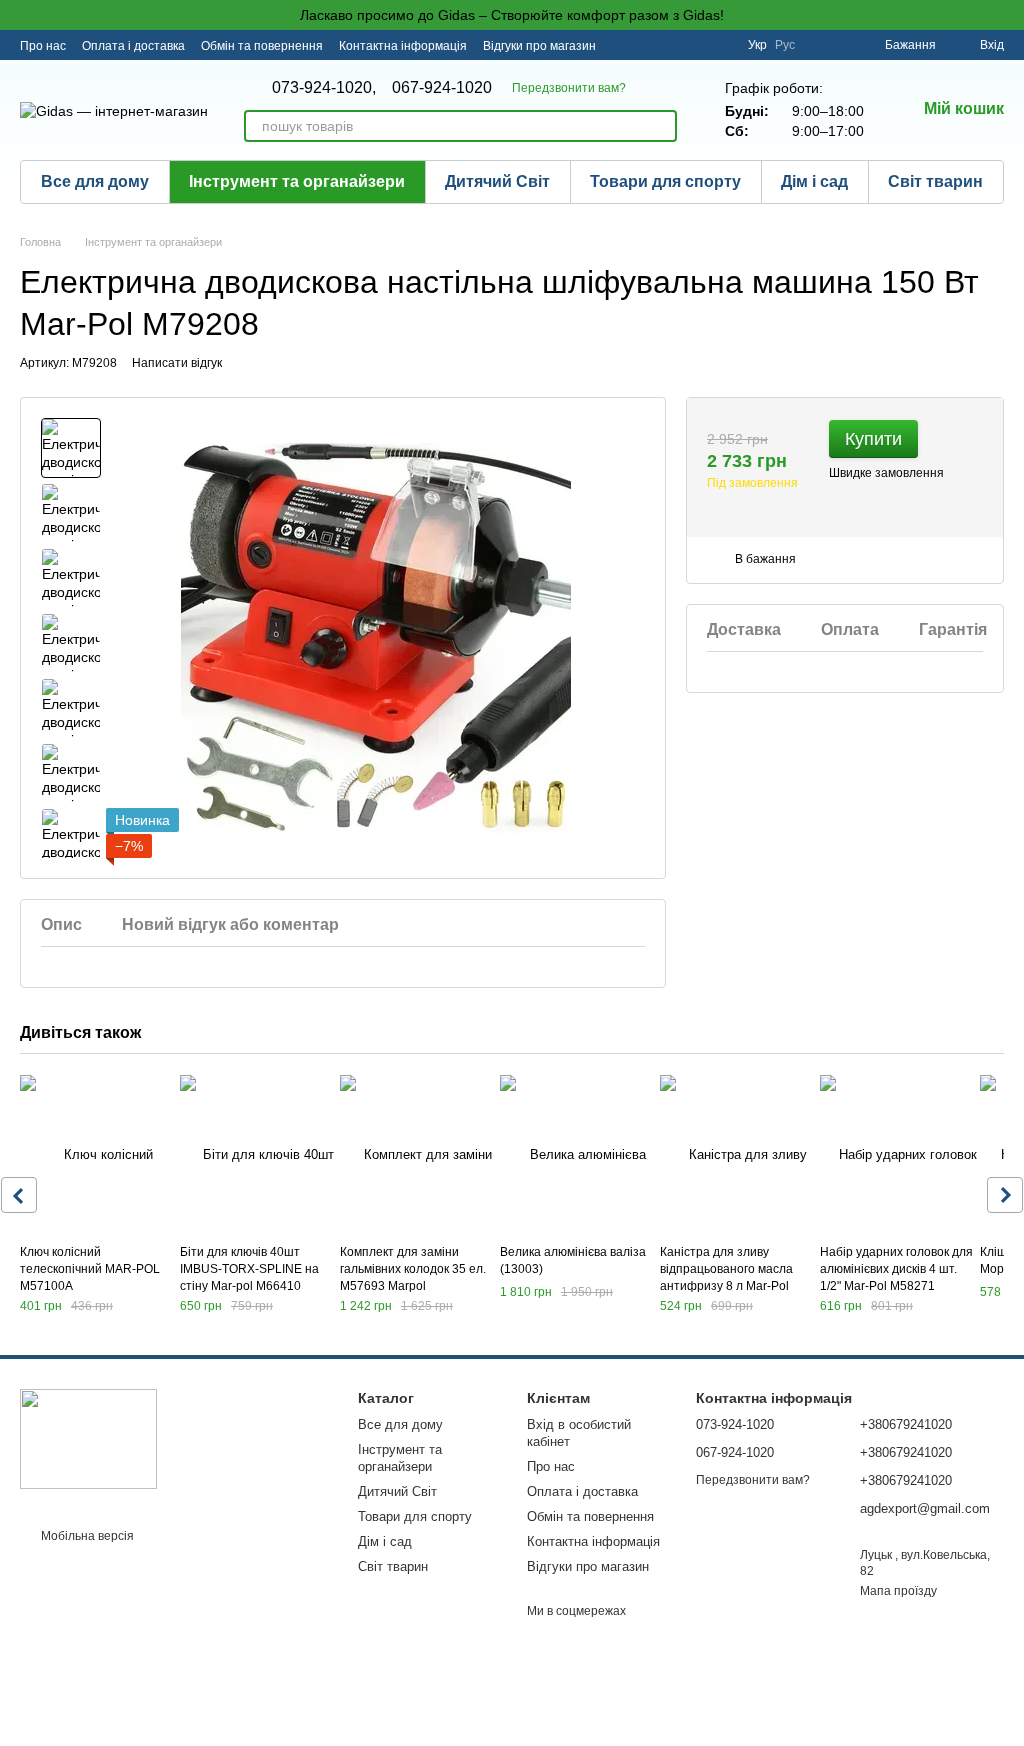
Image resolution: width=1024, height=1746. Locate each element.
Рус (785, 45)
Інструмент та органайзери (297, 181)
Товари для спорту (665, 181)
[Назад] (19, 1195)
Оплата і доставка (133, 46)
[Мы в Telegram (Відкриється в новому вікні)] (696, 45)
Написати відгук (177, 363)
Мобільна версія (86, 1536)
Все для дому (95, 181)
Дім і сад (814, 181)
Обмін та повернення (262, 46)
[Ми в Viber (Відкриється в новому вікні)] (672, 45)
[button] (1008, 15)
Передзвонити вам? (569, 88)
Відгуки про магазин (539, 46)
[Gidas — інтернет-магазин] (88, 1438)
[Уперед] (1005, 1195)
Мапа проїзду (898, 1591)
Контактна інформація (403, 46)
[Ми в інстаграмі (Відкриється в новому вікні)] (648, 45)
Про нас (43, 46)
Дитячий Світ (497, 181)
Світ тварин (935, 181)
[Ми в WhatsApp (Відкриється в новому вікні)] (720, 45)
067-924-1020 (442, 88)
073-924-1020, (324, 88)
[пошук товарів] (661, 126)
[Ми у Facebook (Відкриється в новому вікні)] (624, 45)
